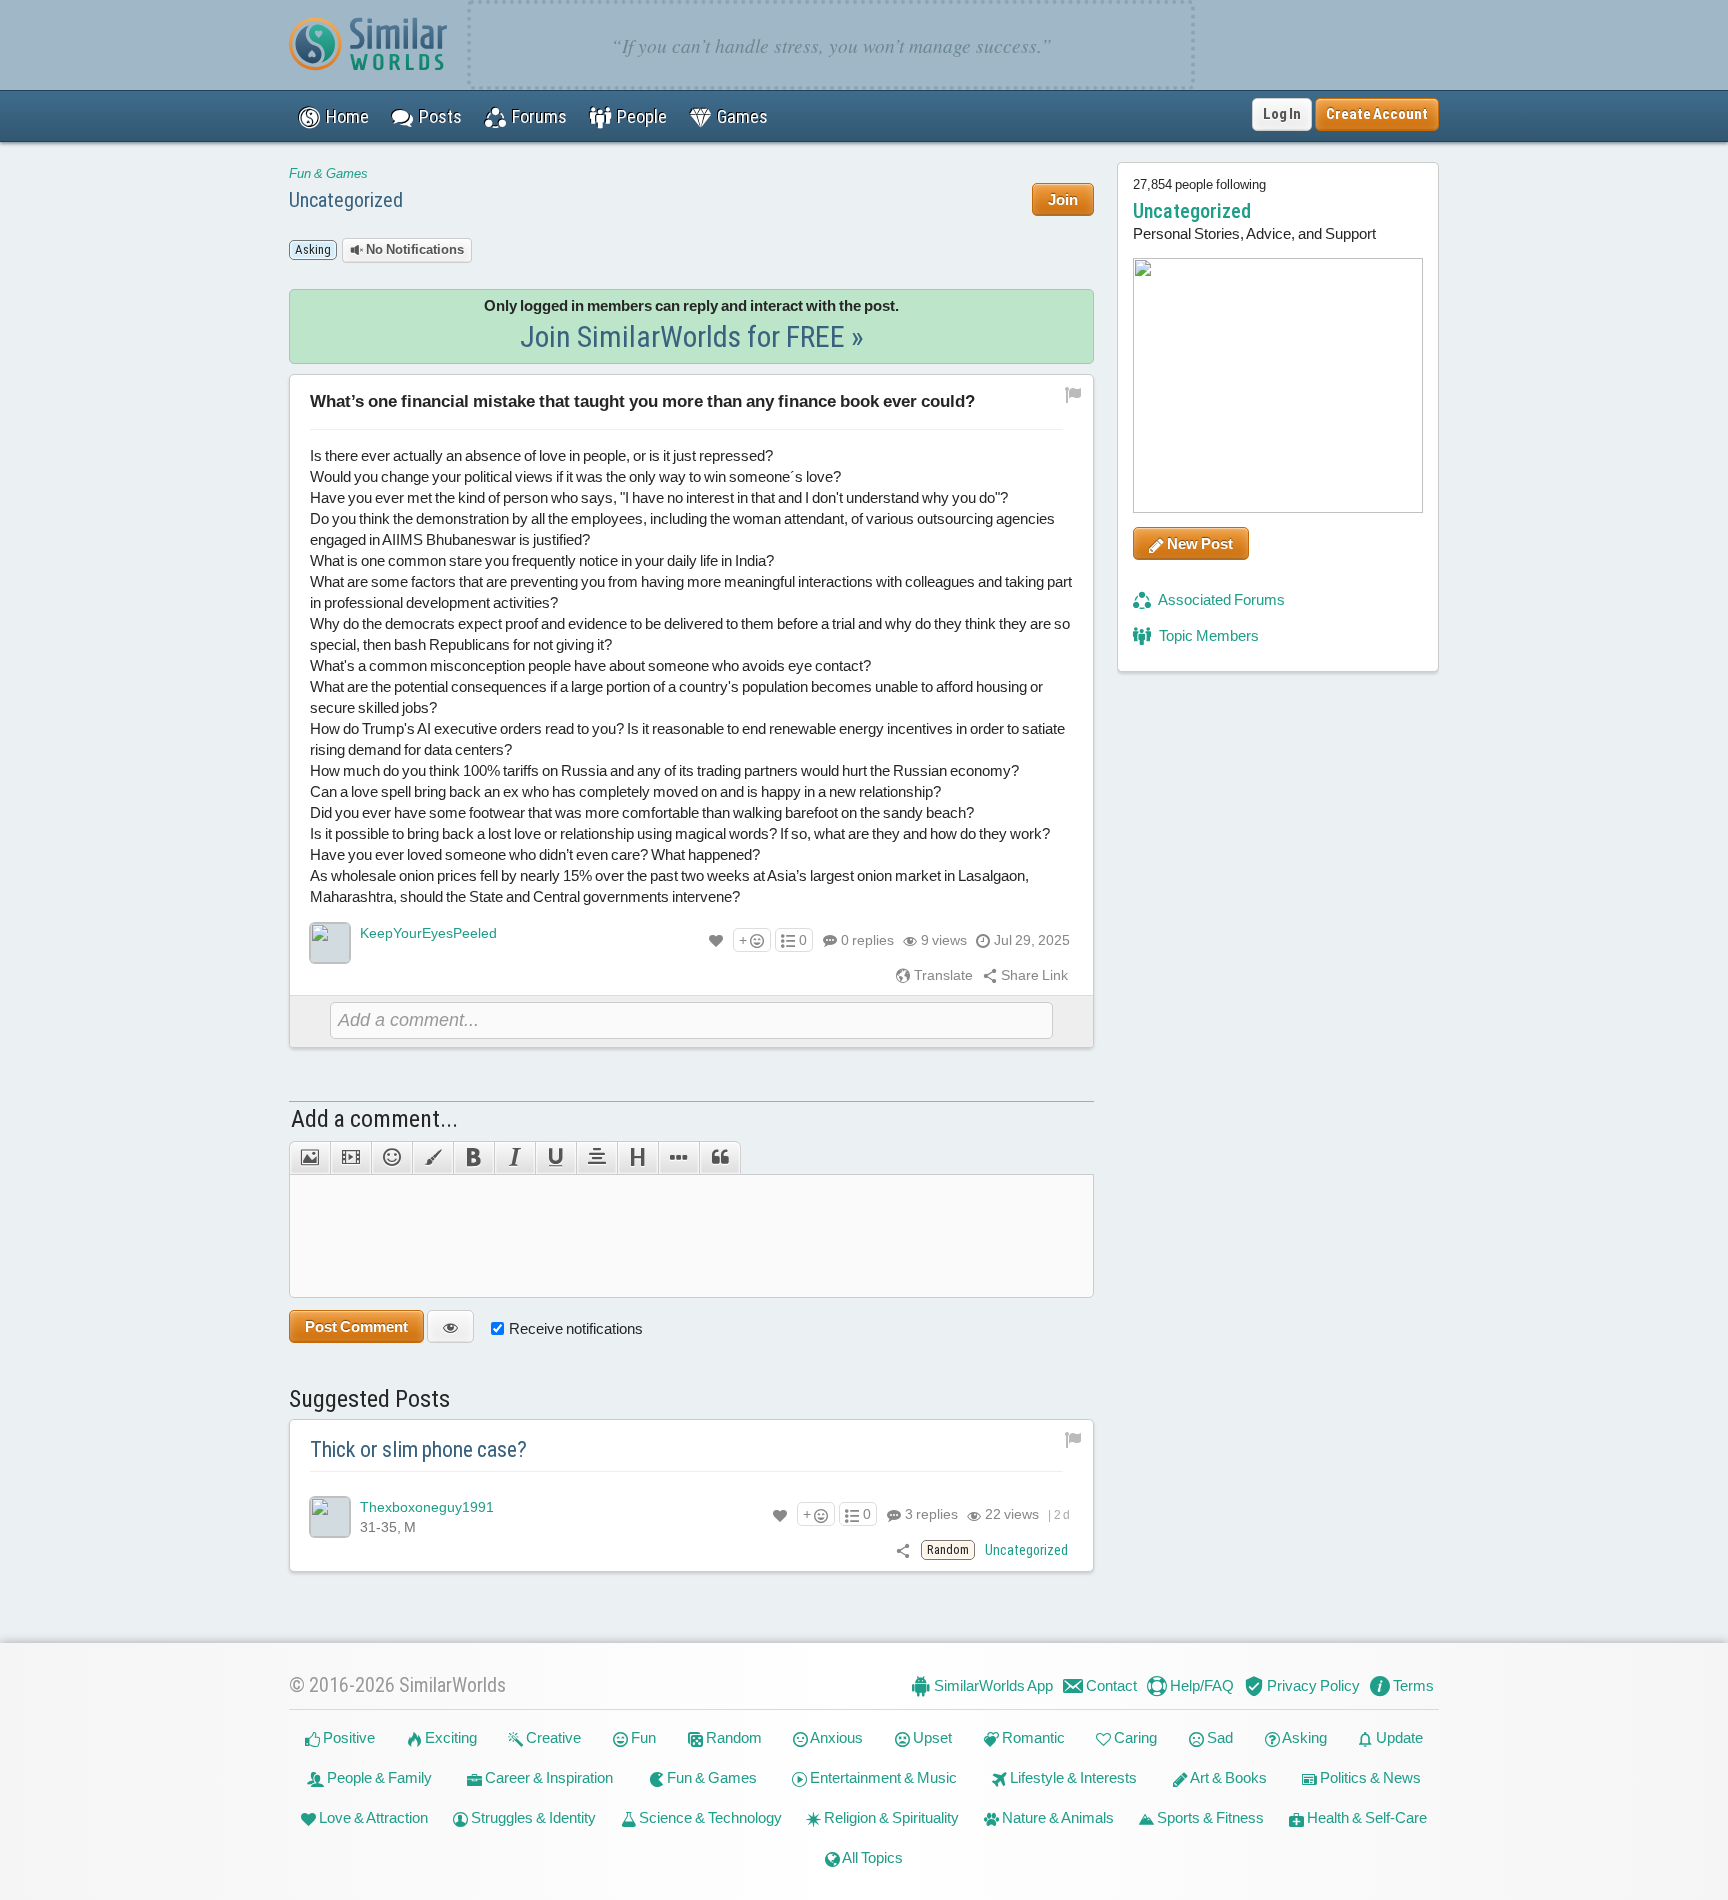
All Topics (871, 1857)
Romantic (1032, 1737)
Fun (642, 1737)
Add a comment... (374, 1119)
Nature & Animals (1056, 1817)
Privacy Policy (1312, 1685)
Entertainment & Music (882, 1777)
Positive (347, 1737)
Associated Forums (1220, 599)
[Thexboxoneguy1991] (330, 1517)
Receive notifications (576, 1328)
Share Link (1033, 975)
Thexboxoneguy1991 (427, 1507)
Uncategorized (346, 200)
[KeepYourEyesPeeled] (330, 943)
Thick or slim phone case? (418, 1449)
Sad (1218, 1737)
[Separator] (678, 1158)
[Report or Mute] (1073, 393)
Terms (1412, 1685)
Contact (1110, 1685)
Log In (1282, 114)
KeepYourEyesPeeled (428, 933)
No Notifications (413, 249)
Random (732, 1737)
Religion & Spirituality (890, 1817)
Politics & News (1369, 1777)
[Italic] (514, 1158)
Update (1398, 1737)
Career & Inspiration (547, 1777)
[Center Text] (596, 1158)
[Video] (350, 1158)
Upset (931, 1737)
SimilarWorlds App (992, 1685)
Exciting (449, 1737)
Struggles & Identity (532, 1817)
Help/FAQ (1200, 1685)
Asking (1303, 1737)
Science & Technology (709, 1817)
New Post (1198, 543)
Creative (552, 1737)
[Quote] (720, 1158)
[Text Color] (432, 1158)
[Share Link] (903, 1550)
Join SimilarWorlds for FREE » (692, 336)
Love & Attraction (372, 1817)
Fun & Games (328, 173)
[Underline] (555, 1158)
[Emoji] (391, 1158)
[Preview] (450, 1326)
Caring (1134, 1737)
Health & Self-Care (1365, 1817)
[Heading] (637, 1158)
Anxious (835, 1737)
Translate (942, 975)
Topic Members (1207, 635)
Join (1063, 199)
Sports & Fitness (1209, 1817)
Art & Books (1227, 1777)
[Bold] (473, 1158)
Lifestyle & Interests (1072, 1777)
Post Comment (356, 1326)
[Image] (309, 1158)
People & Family (378, 1777)
